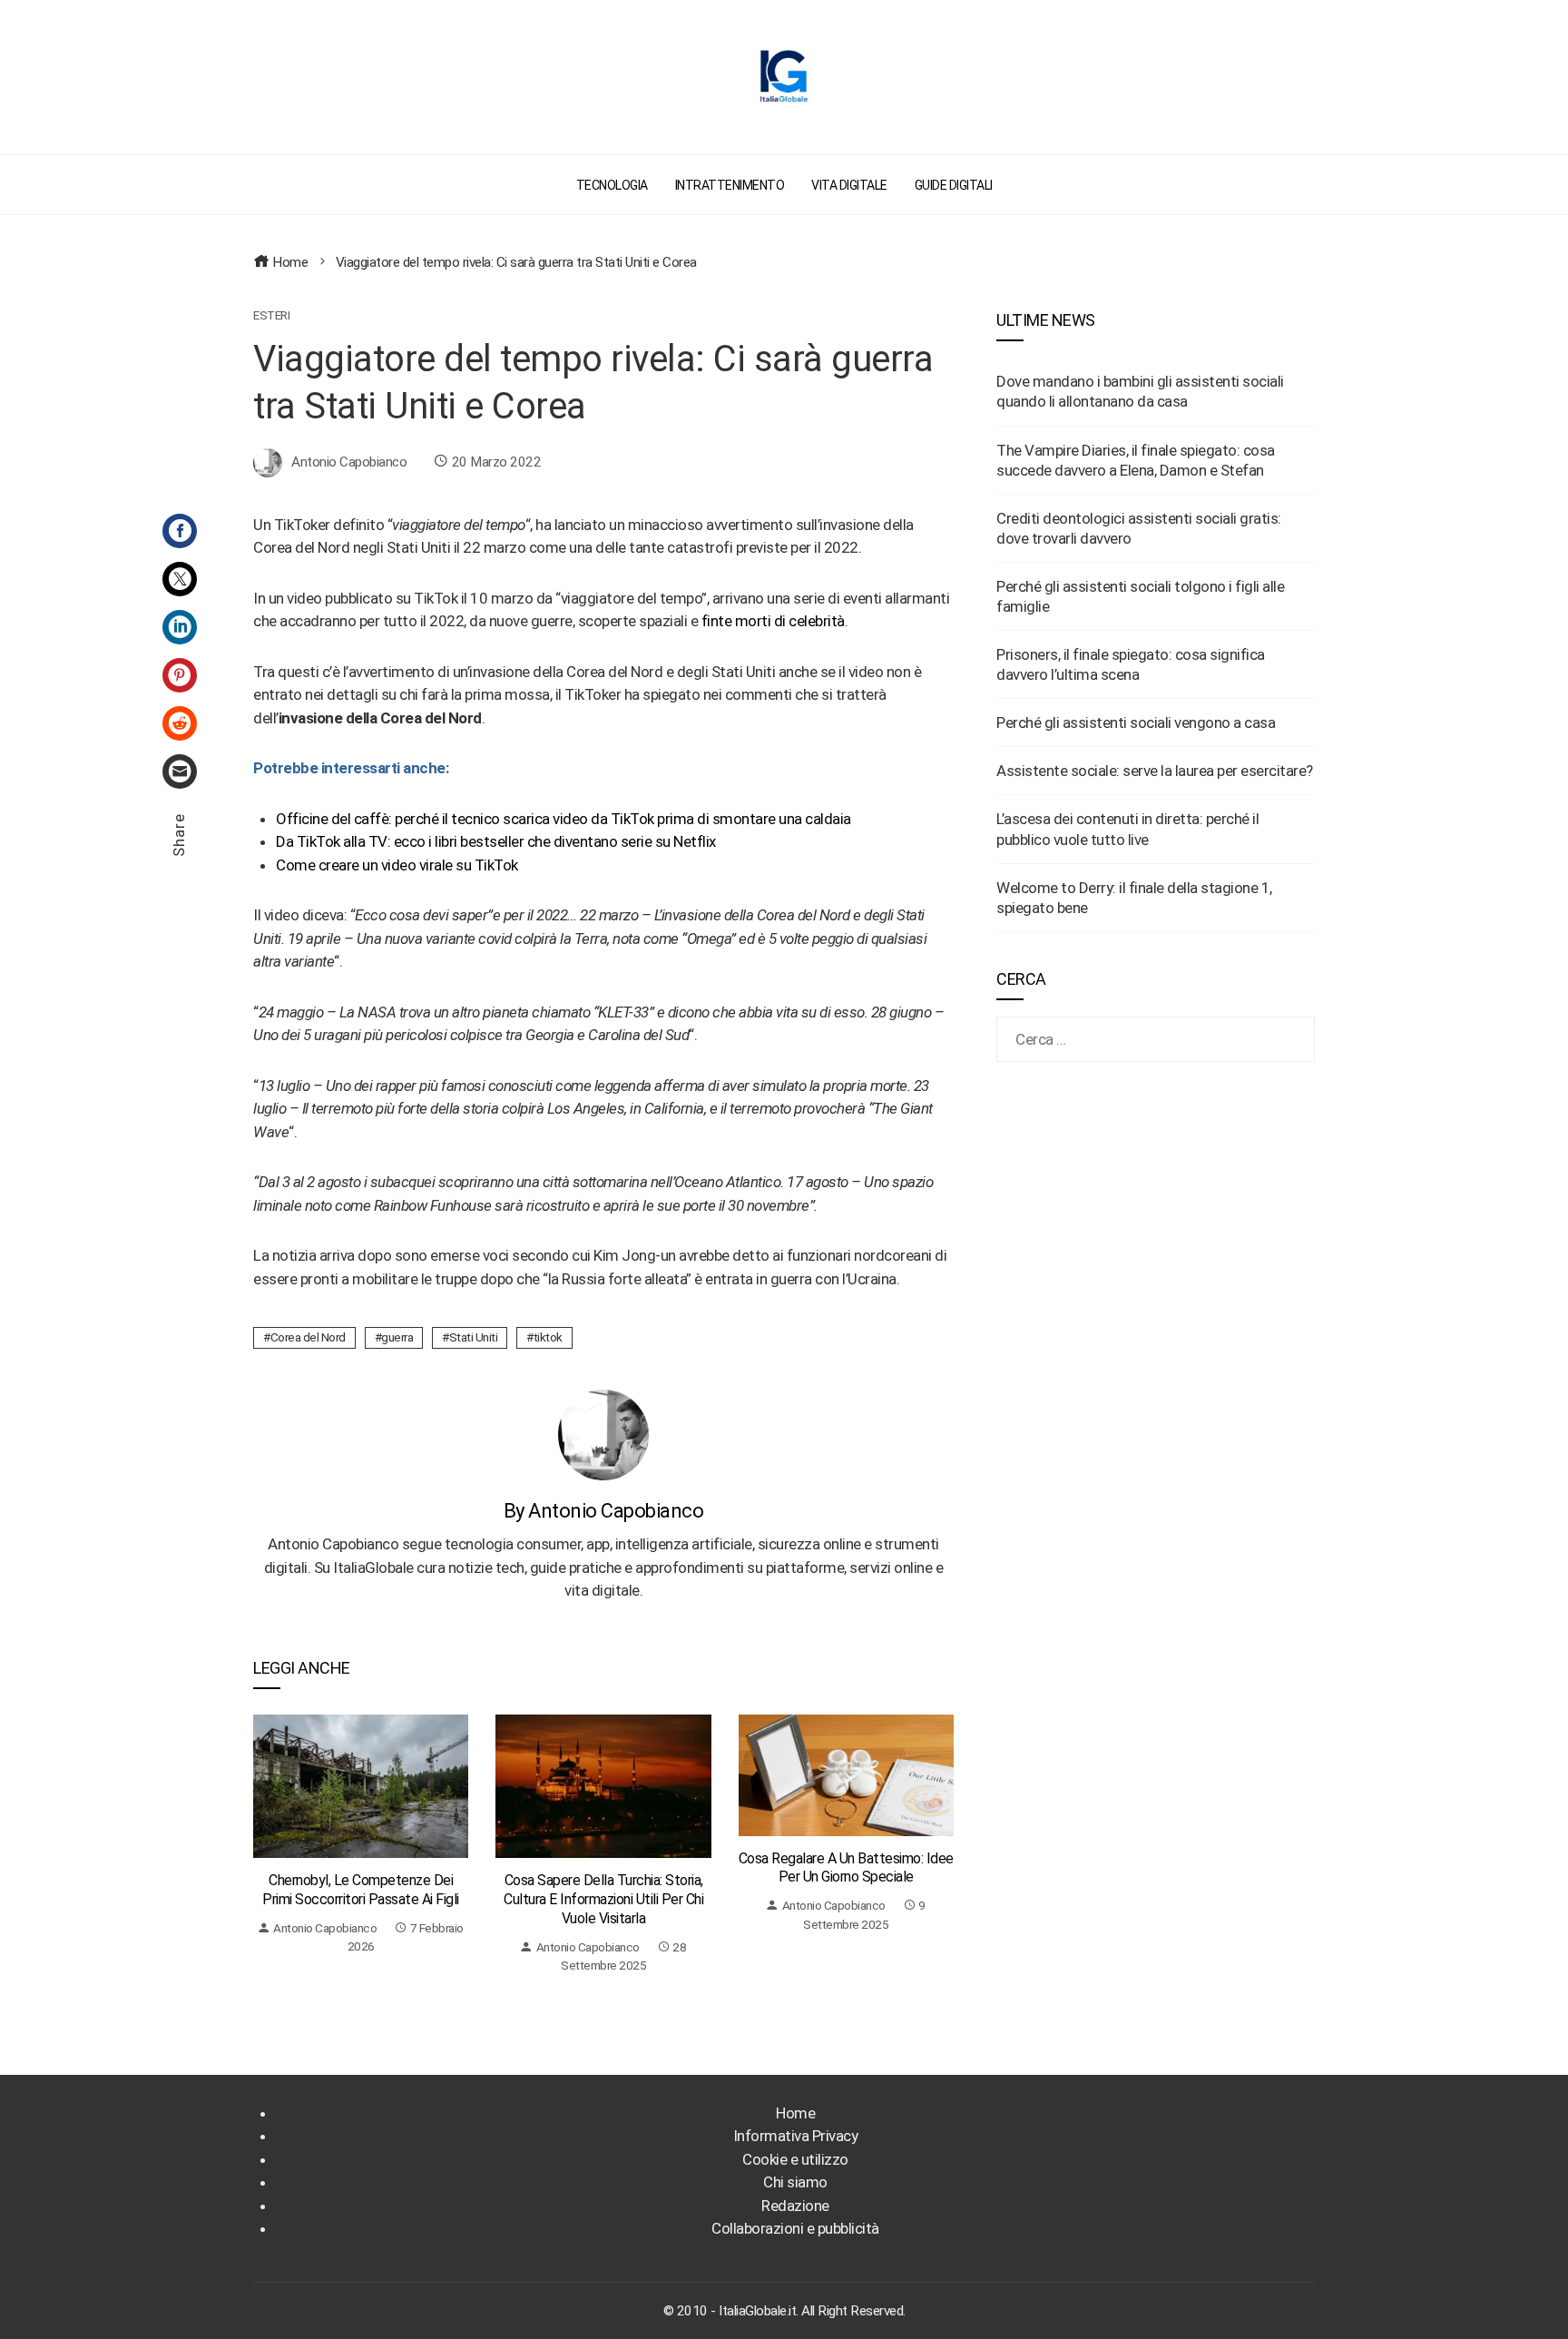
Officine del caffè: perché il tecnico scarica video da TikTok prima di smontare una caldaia (563, 819)
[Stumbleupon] (180, 723)
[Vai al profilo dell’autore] (603, 1433)
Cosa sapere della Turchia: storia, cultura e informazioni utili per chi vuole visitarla (603, 1899)
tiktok (548, 1337)
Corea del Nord (308, 1337)
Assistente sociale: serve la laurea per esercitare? (1155, 771)
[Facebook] (180, 531)
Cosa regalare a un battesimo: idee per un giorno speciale (846, 1868)
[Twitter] (180, 579)
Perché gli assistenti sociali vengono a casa (1136, 722)
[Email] (180, 771)
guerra (397, 1337)
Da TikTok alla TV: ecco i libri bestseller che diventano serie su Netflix (496, 841)
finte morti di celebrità (773, 621)
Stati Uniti (474, 1337)
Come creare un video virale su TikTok (397, 865)
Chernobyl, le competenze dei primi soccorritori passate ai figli (361, 1890)
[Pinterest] (180, 675)
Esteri (271, 316)
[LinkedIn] (180, 627)
